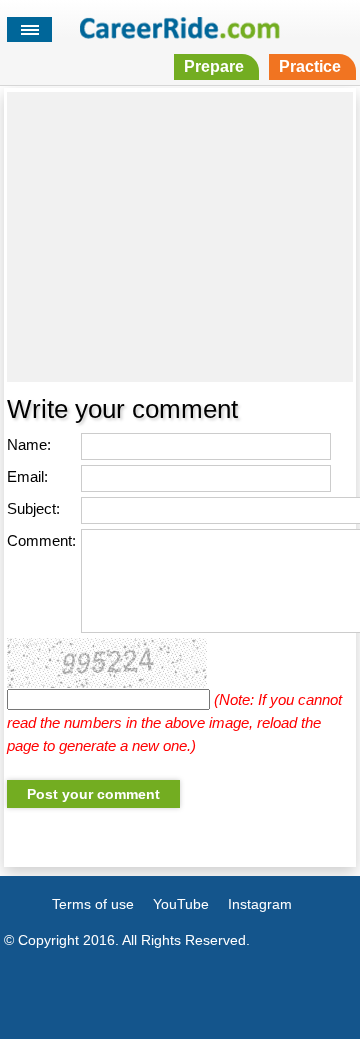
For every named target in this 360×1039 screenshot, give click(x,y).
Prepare (214, 66)
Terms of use (93, 904)
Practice (310, 66)
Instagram (260, 904)
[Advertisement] (180, 237)
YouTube (181, 904)
